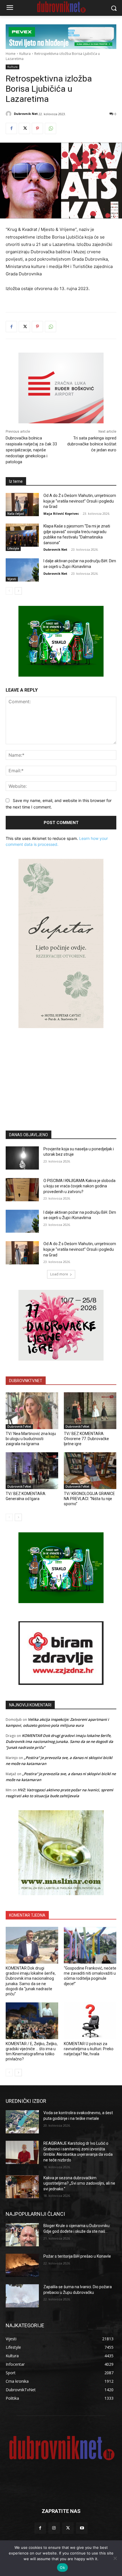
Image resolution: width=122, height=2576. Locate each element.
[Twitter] (24, 128)
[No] (115, 2558)
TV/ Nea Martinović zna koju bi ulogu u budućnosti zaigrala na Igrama (31, 1439)
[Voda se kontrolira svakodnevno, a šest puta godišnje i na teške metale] (22, 2122)
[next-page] (18, 591)
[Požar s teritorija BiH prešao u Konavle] (22, 2265)
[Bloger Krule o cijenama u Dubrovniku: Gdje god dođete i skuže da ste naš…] (22, 2235)
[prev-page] (9, 591)
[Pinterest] (37, 128)
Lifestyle (13, 548)
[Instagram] (54, 2528)
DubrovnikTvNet (19, 1427)
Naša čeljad (16, 514)
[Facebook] (11, 128)
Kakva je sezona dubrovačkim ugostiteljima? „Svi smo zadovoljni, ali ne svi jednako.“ (79, 2183)
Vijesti (12, 579)
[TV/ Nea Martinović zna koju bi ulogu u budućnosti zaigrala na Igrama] (32, 1411)
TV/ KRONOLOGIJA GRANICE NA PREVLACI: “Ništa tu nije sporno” (89, 1499)
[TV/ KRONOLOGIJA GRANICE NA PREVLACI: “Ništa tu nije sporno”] (90, 1471)
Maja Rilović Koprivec (61, 513)
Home (11, 54)
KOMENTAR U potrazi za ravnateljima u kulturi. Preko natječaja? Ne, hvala (89, 2049)
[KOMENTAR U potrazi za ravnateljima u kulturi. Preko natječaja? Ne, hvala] (90, 2021)
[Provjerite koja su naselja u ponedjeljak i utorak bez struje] (22, 1158)
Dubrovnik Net (26, 114)
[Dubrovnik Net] (9, 114)
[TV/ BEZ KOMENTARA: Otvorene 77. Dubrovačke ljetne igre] (90, 1411)
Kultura (25, 54)
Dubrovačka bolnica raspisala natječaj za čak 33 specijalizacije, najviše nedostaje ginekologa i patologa (31, 450)
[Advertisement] (61, 1071)
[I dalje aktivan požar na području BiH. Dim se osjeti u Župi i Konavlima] (22, 570)
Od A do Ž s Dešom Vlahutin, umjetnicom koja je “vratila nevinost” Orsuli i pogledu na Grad (80, 501)
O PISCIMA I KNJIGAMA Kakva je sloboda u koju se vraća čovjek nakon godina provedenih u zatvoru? (79, 1186)
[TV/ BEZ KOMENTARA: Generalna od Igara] (32, 1471)
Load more (59, 1274)
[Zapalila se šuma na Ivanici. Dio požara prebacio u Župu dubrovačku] (22, 2296)
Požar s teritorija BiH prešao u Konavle (77, 2256)
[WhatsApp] (51, 128)
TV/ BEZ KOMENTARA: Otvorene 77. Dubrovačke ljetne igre (86, 1439)
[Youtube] (82, 2528)
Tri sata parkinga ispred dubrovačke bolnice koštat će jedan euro (92, 444)
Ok (62, 2568)
